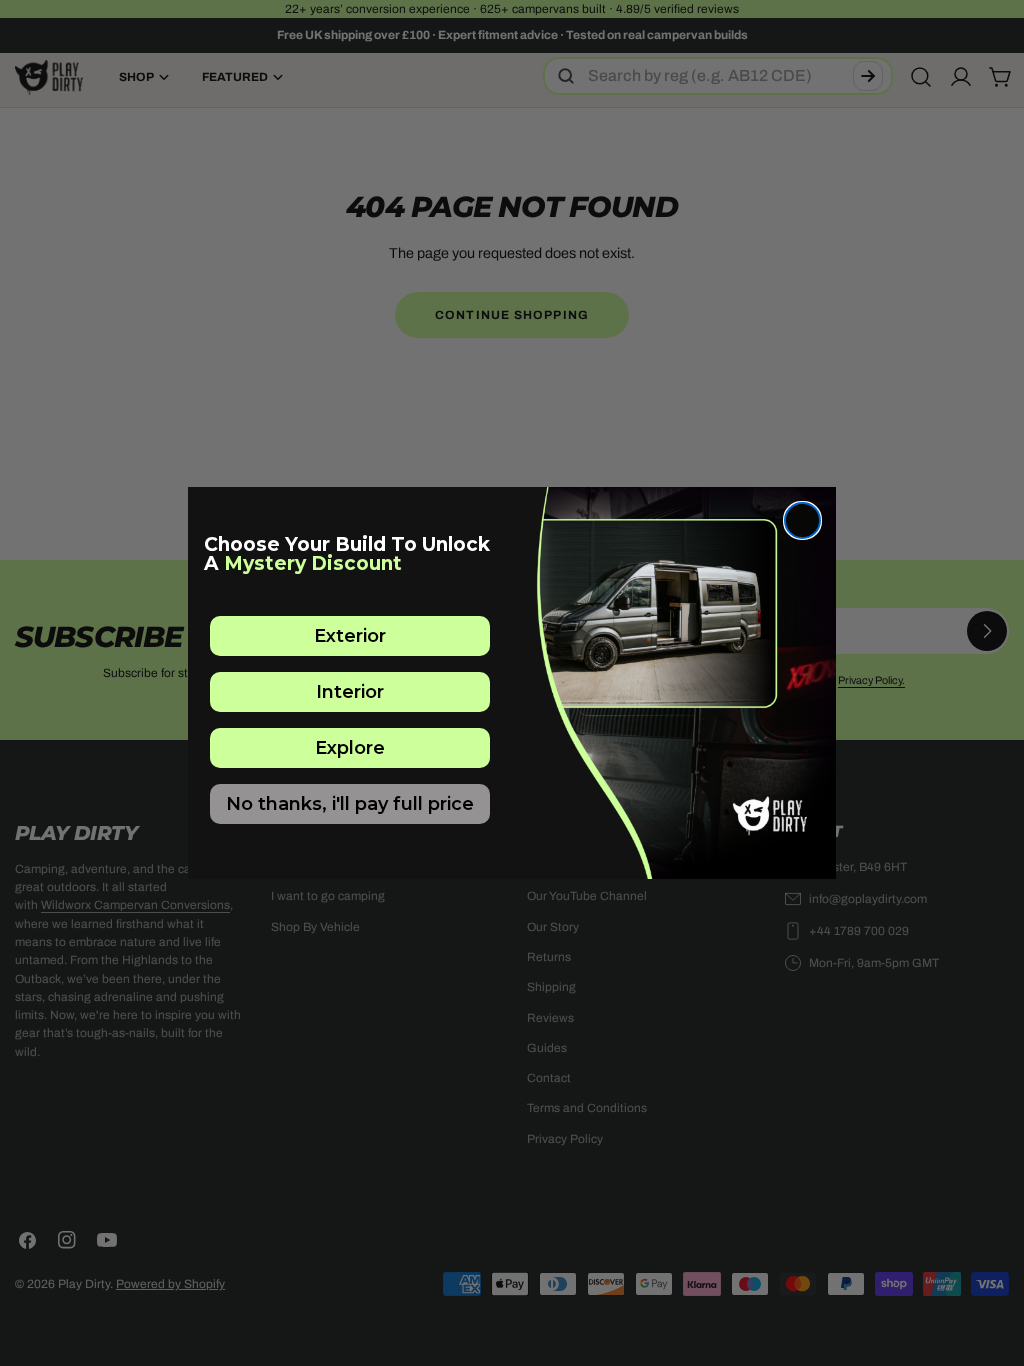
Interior (350, 692)
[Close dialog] (802, 520)
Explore (350, 748)
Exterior (350, 636)
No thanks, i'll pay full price (350, 804)
